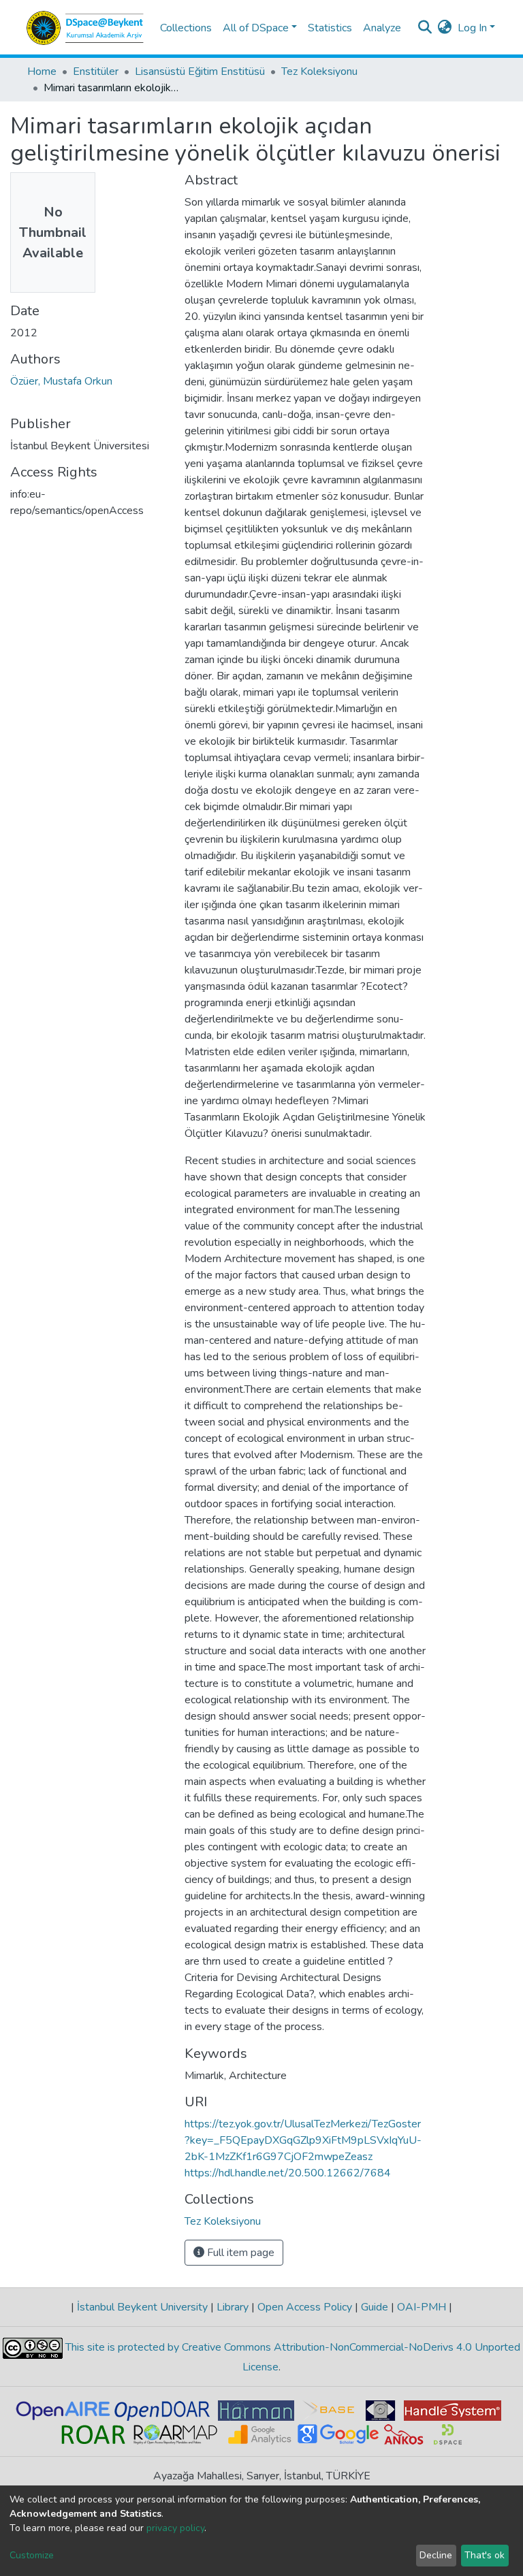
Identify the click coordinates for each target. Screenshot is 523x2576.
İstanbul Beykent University (142, 2307)
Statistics (330, 28)
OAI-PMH (422, 2307)
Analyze (382, 28)
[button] (445, 28)
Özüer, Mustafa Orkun (61, 381)
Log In (472, 28)
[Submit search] (425, 28)
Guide (375, 2307)
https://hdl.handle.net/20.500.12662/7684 (288, 2173)
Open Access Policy (305, 2307)
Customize (32, 2555)
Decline (436, 2555)
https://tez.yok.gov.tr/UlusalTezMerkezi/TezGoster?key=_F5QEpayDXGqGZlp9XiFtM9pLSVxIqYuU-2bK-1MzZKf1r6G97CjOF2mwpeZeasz (303, 2140)
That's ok (485, 2555)
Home (42, 71)
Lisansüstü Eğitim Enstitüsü (200, 71)
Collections (186, 28)
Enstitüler (96, 71)
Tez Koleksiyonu (319, 71)
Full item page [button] (239, 2253)
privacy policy (175, 2528)
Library (233, 2307)
